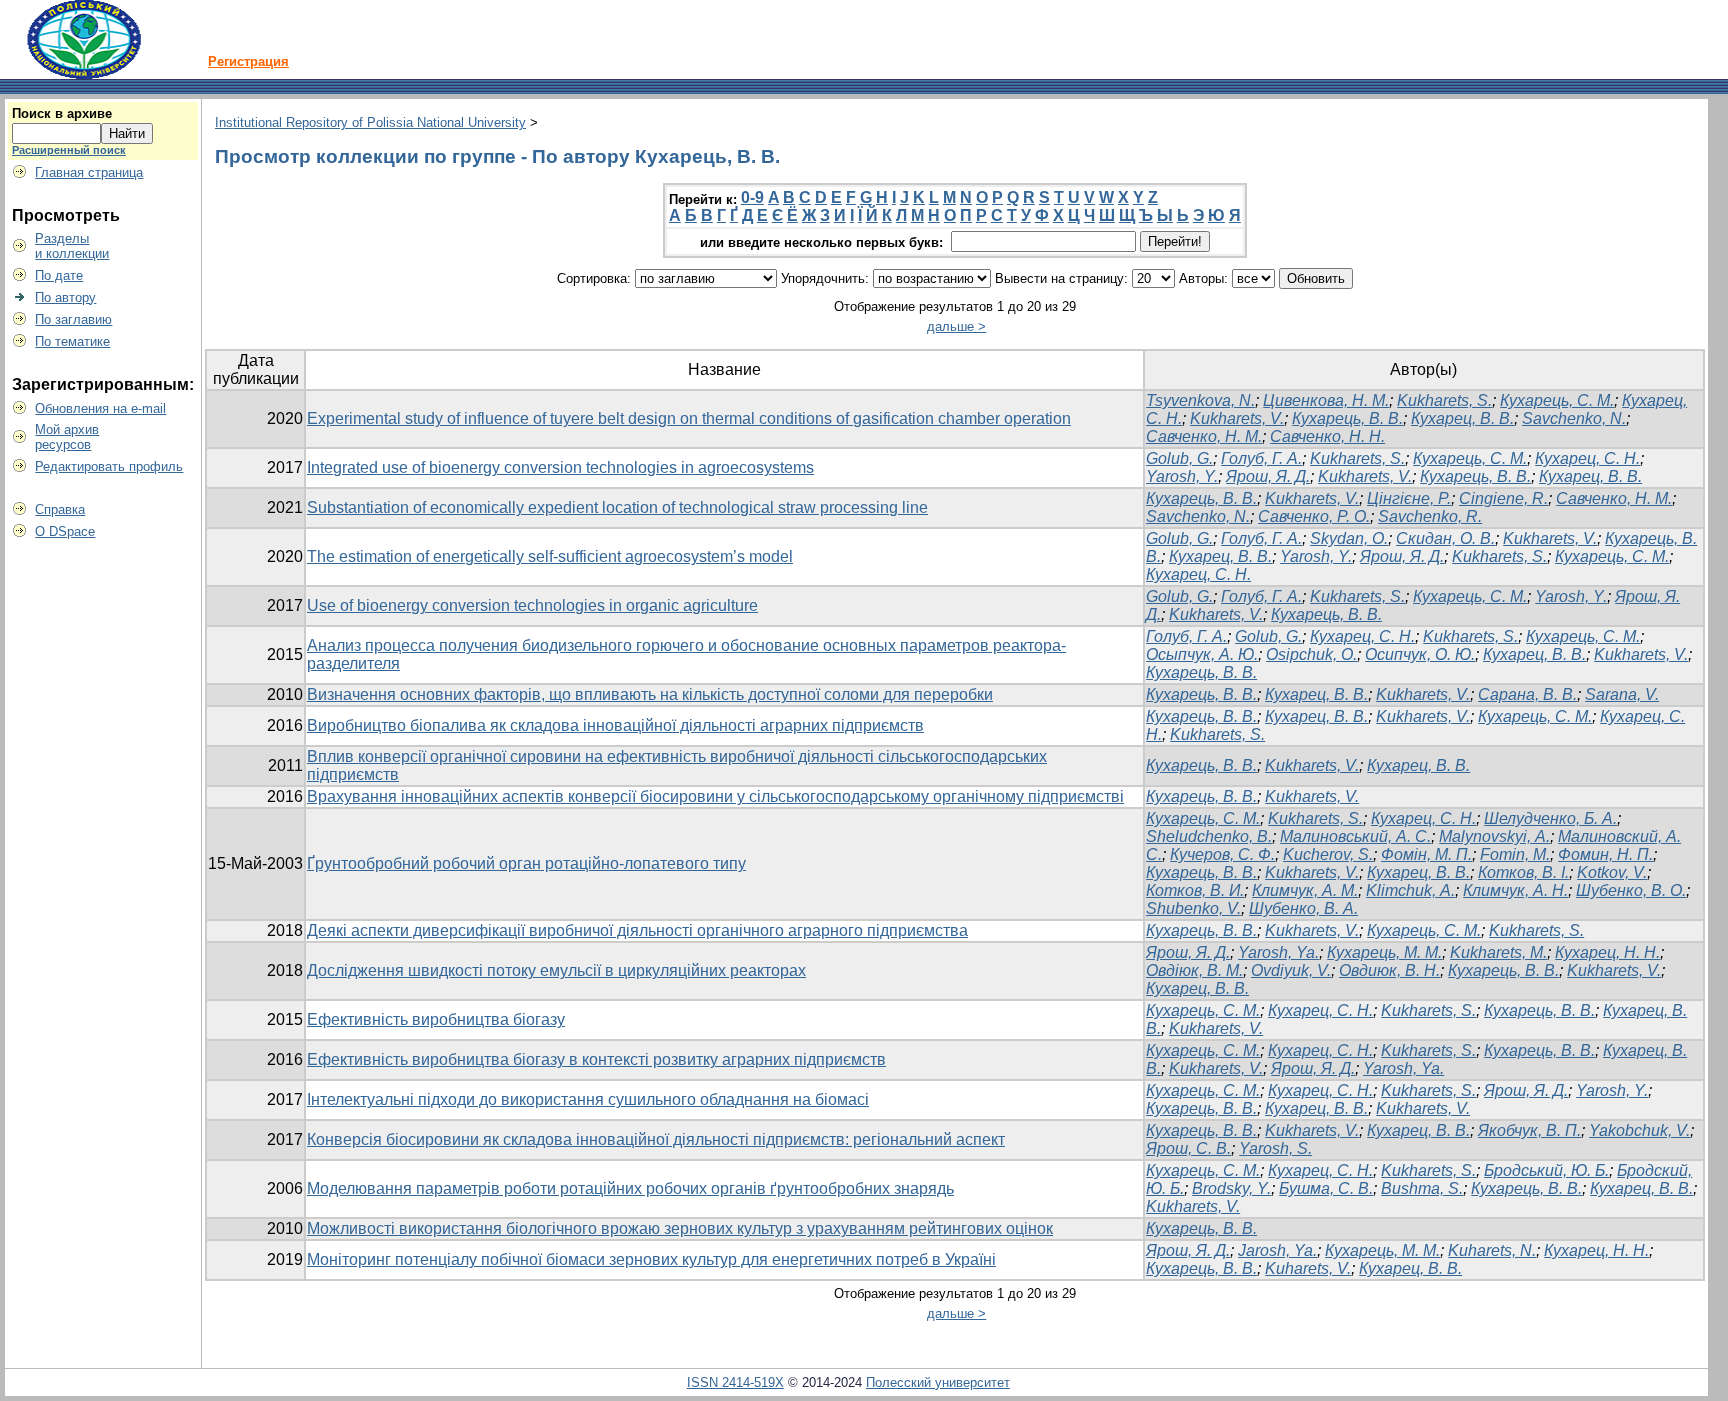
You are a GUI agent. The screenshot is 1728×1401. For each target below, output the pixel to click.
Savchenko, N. (1574, 418)
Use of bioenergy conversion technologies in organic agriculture (532, 605)
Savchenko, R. (1430, 516)
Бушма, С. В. (1326, 1188)
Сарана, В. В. (1527, 694)
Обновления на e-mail (100, 408)
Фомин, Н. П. (1605, 854)
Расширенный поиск (69, 150)
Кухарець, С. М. (1557, 400)
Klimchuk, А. (1410, 890)
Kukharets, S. (1444, 400)
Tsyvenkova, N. (1200, 400)
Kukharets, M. (1498, 952)
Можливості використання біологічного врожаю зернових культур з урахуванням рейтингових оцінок (680, 1228)
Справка (60, 509)
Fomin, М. (1515, 854)
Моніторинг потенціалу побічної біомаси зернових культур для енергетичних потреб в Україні (651, 1259)
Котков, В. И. (1195, 890)
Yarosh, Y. (1182, 476)
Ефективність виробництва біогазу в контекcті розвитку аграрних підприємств (596, 1059)
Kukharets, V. (1237, 418)
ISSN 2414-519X (735, 1382)
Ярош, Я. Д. (1268, 476)
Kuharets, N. (1492, 1250)
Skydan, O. (1349, 538)
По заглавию (73, 319)
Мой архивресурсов (67, 437)
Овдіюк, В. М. (1194, 970)
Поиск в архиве (62, 113)
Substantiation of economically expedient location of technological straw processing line (617, 507)
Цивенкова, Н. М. (1326, 400)
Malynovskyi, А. (1494, 836)
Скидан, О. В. (1445, 538)
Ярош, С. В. (1188, 1148)
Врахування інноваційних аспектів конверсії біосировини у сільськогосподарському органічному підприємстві (715, 796)
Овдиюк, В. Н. (1389, 970)
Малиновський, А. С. (1355, 836)
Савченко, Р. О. (1314, 516)
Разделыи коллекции (72, 246)
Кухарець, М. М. (1384, 952)
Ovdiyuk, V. (1291, 970)
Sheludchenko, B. (1209, 836)
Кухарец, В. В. (1462, 418)
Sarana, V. (1622, 694)
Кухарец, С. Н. (1587, 458)
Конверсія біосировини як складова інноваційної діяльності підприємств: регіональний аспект (656, 1139)
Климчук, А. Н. (1515, 890)
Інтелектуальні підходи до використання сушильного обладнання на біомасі (588, 1099)
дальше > (956, 326)
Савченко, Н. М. (1204, 436)
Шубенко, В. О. (1631, 890)
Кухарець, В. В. (1347, 418)
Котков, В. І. (1523, 872)
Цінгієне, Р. (1409, 498)
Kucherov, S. (1328, 854)
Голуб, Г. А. (1261, 458)
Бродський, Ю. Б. (1546, 1170)
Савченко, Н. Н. (1327, 436)
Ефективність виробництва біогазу (436, 1019)
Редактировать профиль (109, 466)
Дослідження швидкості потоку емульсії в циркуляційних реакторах (556, 970)
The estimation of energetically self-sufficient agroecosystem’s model (550, 556)
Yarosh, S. (1275, 1148)
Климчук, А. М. (1305, 890)
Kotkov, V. (1612, 872)
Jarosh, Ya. (1277, 1250)
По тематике (72, 341)
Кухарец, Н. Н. (1607, 952)
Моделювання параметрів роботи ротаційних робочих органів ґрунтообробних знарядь (630, 1188)
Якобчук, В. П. (1529, 1130)
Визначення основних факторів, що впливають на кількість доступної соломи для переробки (650, 694)
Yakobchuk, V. (1639, 1130)
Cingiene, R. (1503, 498)
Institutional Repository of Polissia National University (370, 122)
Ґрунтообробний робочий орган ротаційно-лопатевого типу (526, 863)
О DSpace (65, 531)
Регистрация (248, 61)
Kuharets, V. (1308, 1268)
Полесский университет (938, 1382)
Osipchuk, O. (1311, 654)
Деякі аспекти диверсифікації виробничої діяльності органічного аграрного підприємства (637, 930)
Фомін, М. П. (1426, 854)
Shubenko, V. (1193, 908)
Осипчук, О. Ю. (1420, 654)
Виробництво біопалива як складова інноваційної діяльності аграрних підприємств (615, 725)
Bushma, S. (1422, 1188)
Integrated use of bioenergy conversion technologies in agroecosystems (560, 467)
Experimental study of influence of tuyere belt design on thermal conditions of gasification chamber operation (689, 418)
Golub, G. (1179, 458)
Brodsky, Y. (1231, 1188)
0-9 (752, 197)
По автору (65, 297)
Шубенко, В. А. (1303, 908)
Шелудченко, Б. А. (1550, 818)
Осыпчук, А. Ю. (1202, 654)
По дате (59, 275)
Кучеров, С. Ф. (1222, 854)
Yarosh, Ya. (1278, 952)
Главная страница (89, 172)
